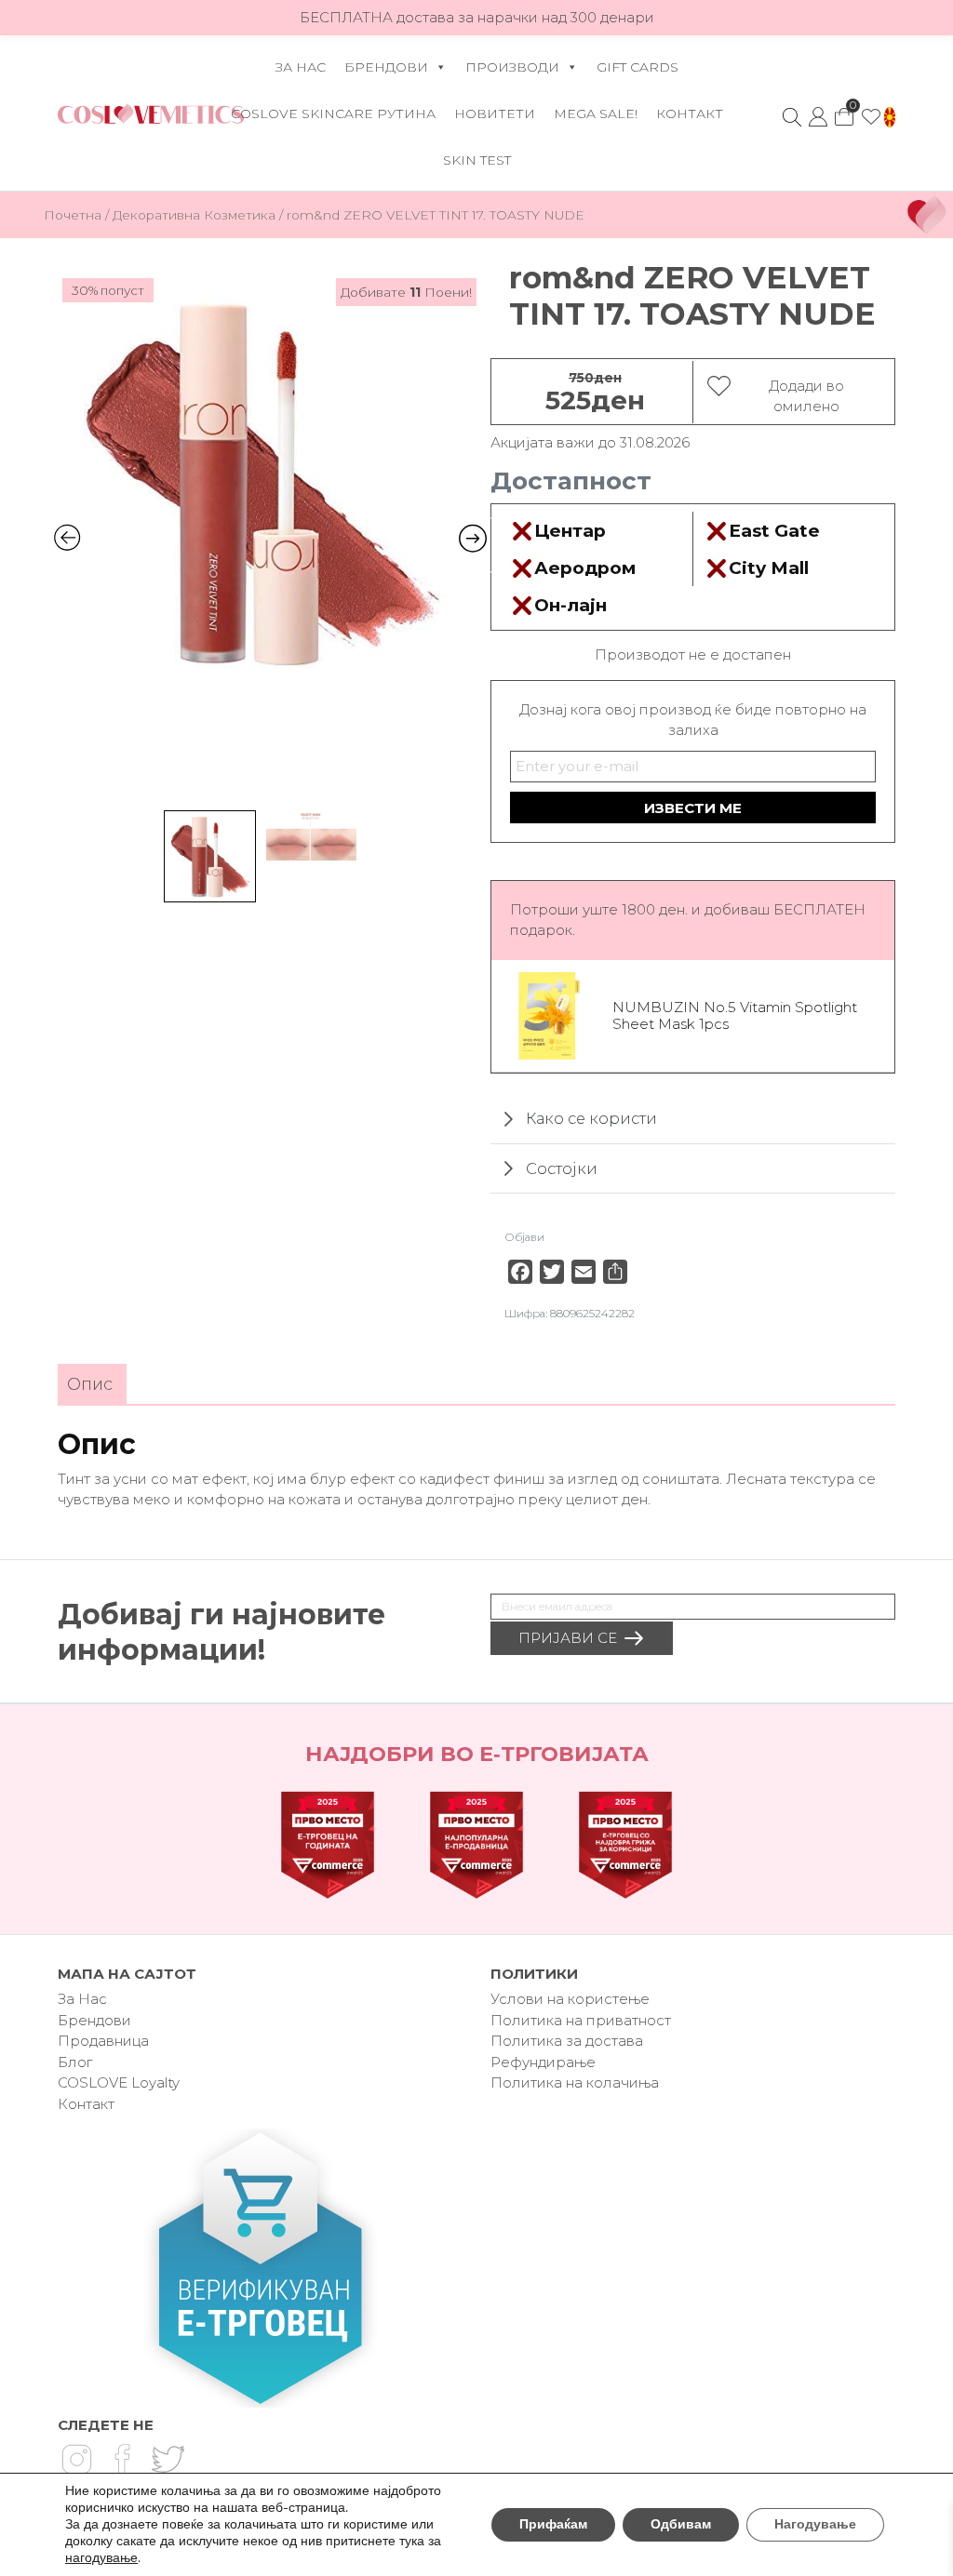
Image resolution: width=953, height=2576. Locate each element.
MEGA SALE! (596, 113)
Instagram (76, 2460)
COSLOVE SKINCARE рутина (333, 113)
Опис (90, 1384)
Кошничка (844, 112)
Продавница (103, 2041)
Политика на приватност (581, 2020)
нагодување (101, 2558)
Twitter (168, 2460)
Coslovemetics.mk (151, 113)
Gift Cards (638, 67)
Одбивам (681, 2524)
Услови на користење (570, 1999)
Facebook (122, 2460)
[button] (890, 117)
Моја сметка (818, 117)
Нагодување (815, 2524)
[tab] (90, 1385)
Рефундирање (543, 2062)
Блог (75, 2062)
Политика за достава (567, 2041)
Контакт (690, 113)
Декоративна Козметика (194, 215)
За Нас (301, 67)
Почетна (73, 215)
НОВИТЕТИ (495, 113)
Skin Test (477, 160)
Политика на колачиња (575, 2082)
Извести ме (693, 808)
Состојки (562, 1168)
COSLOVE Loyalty (119, 2082)
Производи (512, 67)
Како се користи (591, 1118)
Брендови (386, 67)
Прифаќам (553, 2524)
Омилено (871, 117)
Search (792, 117)
